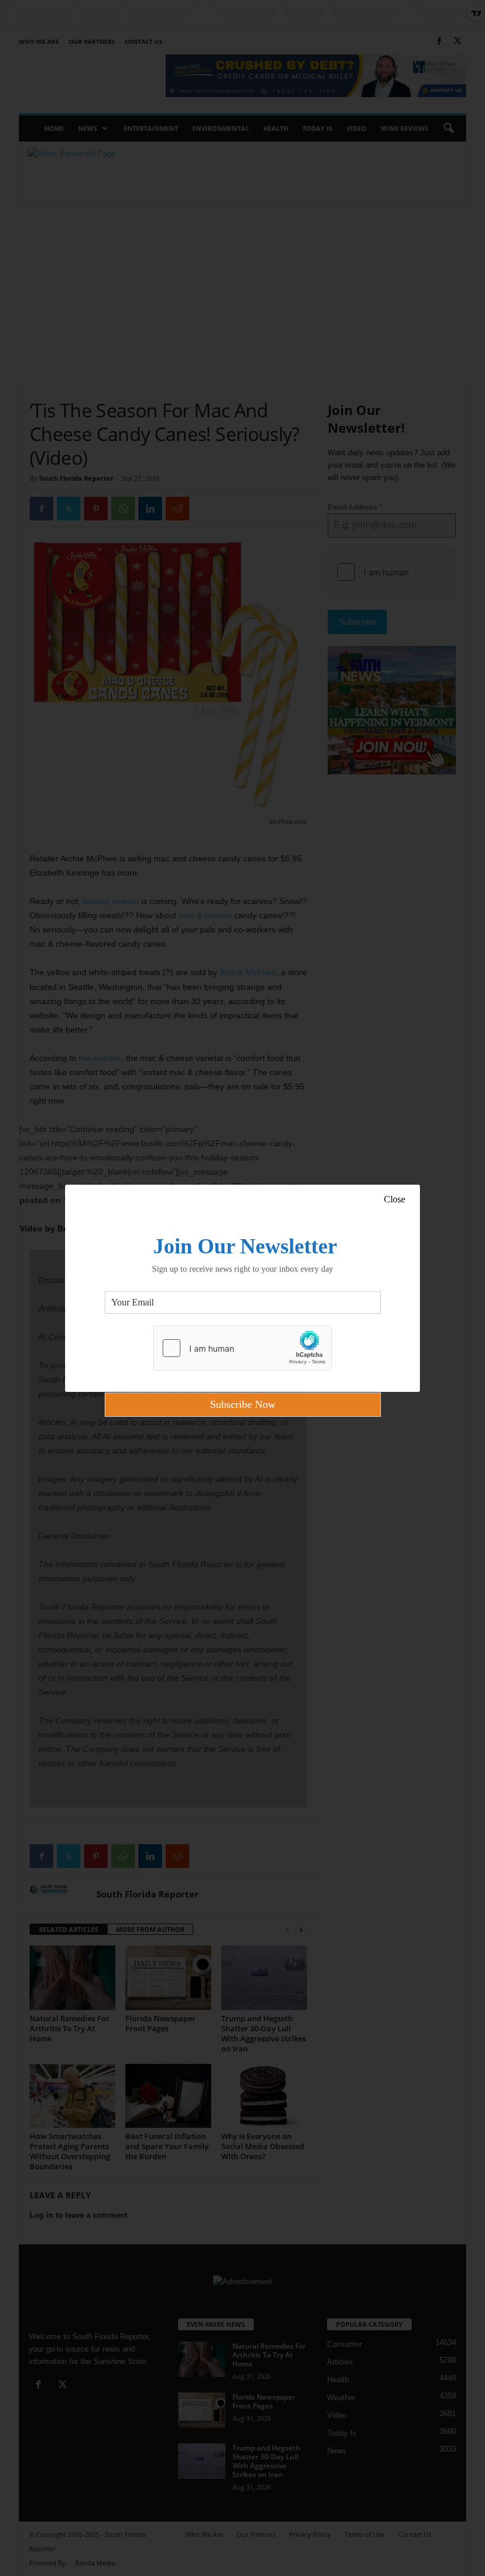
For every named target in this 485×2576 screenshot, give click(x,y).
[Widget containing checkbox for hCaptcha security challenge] (242, 1348)
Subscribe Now (243, 1404)
